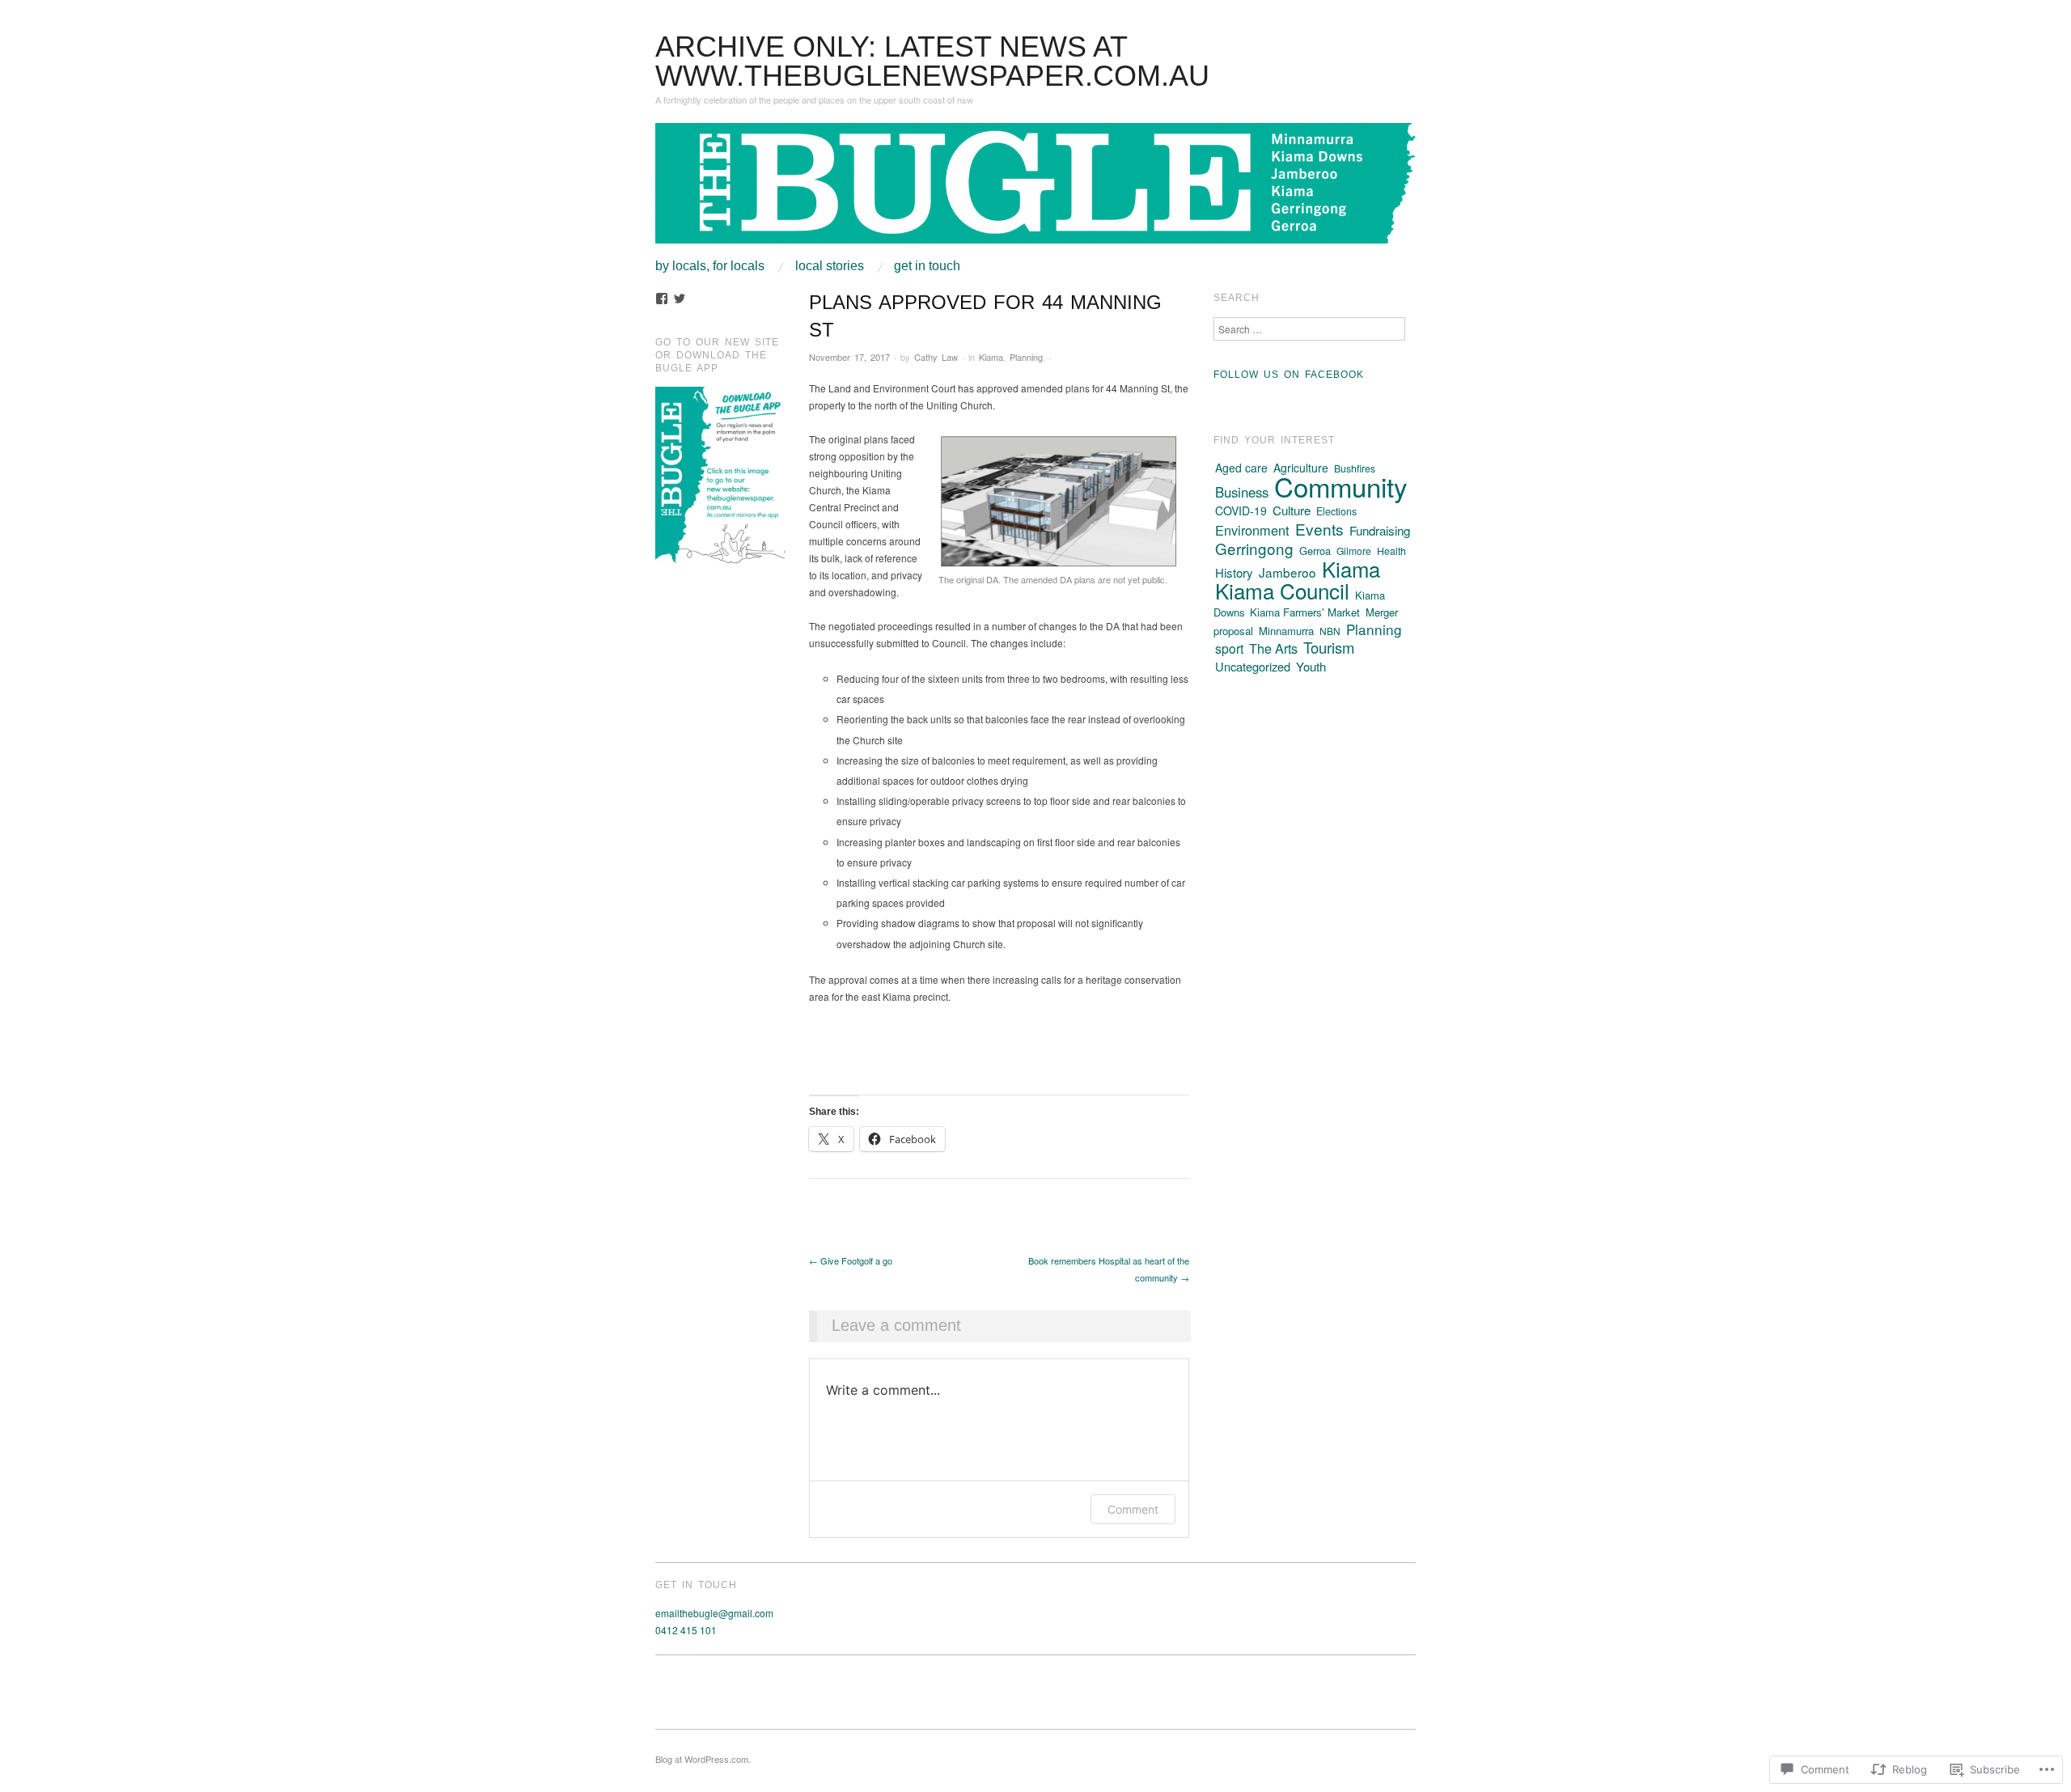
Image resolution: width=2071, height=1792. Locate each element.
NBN (1330, 631)
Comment (1133, 1509)
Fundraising (1380, 530)
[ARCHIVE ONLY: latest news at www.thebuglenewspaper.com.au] (1035, 190)
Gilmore (1354, 551)
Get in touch (927, 266)
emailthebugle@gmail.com (714, 1613)
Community (1341, 486)
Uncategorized (1253, 666)
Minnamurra (1286, 631)
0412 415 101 (686, 1630)
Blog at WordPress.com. (703, 1759)
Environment (1252, 530)
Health (1391, 551)
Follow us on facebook (1289, 375)
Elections (1336, 511)
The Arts (1273, 648)
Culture (1292, 510)
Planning (1026, 357)
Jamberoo (1287, 572)
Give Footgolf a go (851, 1260)
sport (1229, 648)
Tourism (1329, 647)
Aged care (1241, 468)
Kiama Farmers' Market (1305, 612)
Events (1319, 529)
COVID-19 (1241, 510)
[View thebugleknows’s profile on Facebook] (662, 299)
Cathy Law (936, 357)
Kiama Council (1282, 590)
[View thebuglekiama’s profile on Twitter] (680, 299)
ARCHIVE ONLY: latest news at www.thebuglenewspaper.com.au (932, 61)
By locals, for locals (710, 266)
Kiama (991, 357)
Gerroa (1315, 551)
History (1234, 572)
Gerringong (1254, 548)
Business (1242, 492)
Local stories (830, 266)
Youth (1311, 666)
